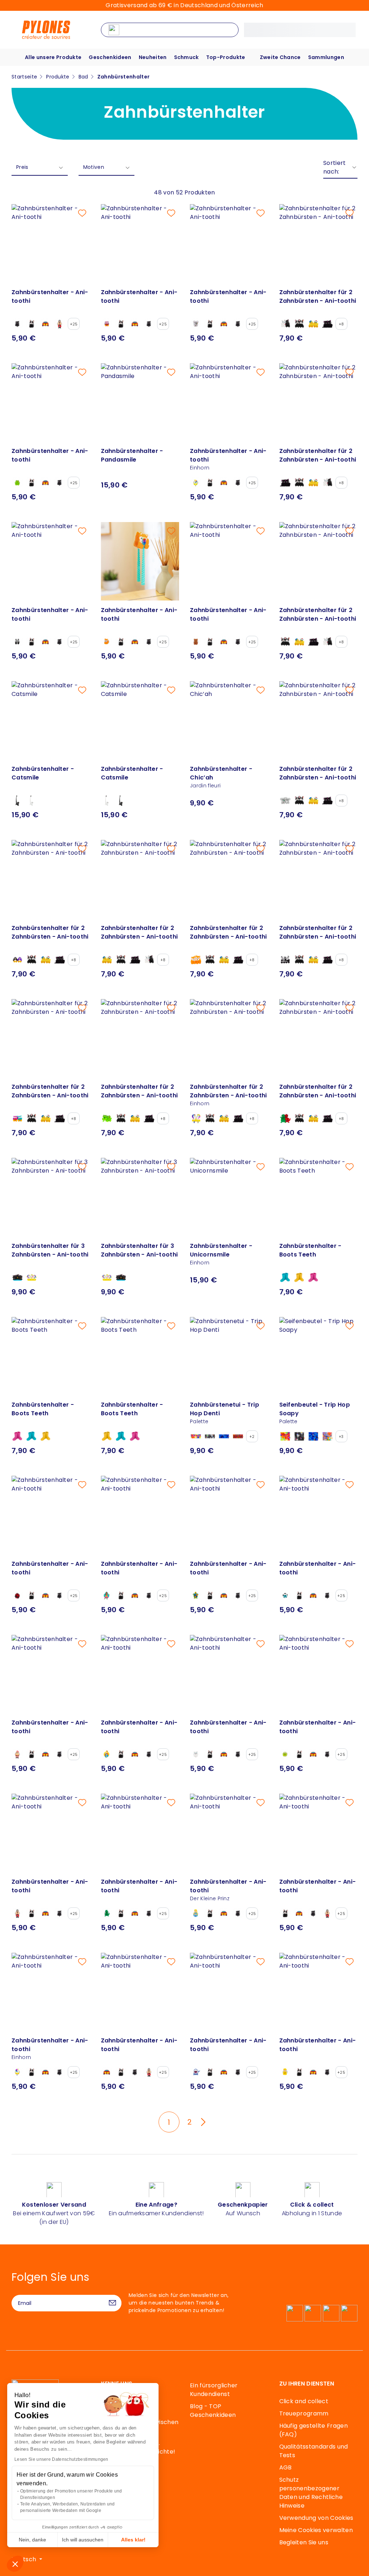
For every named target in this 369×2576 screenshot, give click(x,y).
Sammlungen (326, 57)
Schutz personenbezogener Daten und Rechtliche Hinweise (311, 2493)
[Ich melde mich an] (112, 2303)
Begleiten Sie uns (304, 2542)
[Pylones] (46, 29)
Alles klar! (133, 2540)
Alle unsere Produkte (53, 57)
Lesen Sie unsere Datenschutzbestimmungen (61, 2459)
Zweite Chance (280, 57)
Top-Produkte (226, 57)
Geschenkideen (110, 57)
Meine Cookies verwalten (316, 2530)
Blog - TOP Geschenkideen (213, 2411)
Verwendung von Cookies (316, 2518)
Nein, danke (32, 2540)
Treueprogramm (304, 2413)
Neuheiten (153, 57)
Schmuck (186, 57)
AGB (286, 2467)
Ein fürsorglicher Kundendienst (214, 2390)
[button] (15, 2564)
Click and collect (304, 2401)
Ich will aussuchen (83, 2540)
